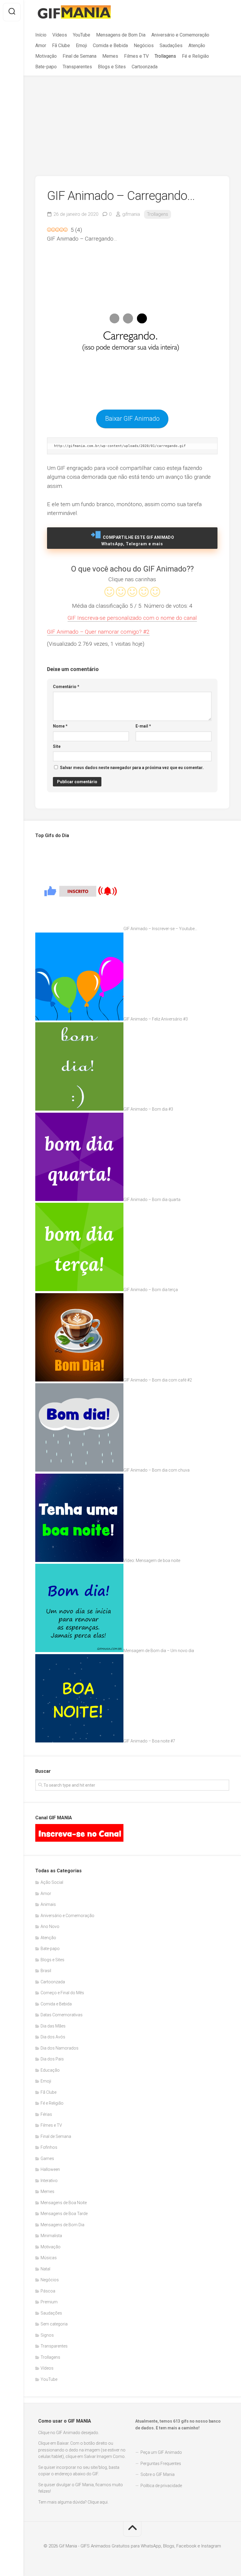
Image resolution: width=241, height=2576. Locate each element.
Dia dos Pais (52, 2059)
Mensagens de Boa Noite (64, 2203)
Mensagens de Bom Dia (121, 35)
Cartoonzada (145, 67)
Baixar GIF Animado (132, 419)
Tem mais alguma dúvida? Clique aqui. (73, 2502)
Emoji (81, 45)
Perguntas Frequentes (161, 2464)
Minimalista (51, 2236)
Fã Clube (61, 45)
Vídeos (60, 35)
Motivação (46, 56)
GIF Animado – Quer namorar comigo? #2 (98, 632)
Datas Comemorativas (62, 2015)
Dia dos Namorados (60, 2048)
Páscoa (48, 2291)
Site (57, 746)
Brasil (46, 1971)
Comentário (66, 687)
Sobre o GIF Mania (158, 2474)
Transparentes (77, 67)
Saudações (171, 45)
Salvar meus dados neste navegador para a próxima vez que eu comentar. (132, 768)
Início (41, 35)
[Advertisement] (132, 120)
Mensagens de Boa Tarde (64, 2214)
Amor (41, 45)
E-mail (143, 726)
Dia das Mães (53, 2026)
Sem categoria (54, 2324)
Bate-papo (46, 67)
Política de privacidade (161, 2486)
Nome (60, 726)
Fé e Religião (195, 56)
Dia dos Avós (53, 2037)
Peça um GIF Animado (161, 2452)
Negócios (144, 45)
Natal (45, 2269)
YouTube (82, 35)
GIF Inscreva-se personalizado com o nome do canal (132, 618)
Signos (47, 2335)
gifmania (131, 214)
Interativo (49, 2181)
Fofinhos (49, 2147)
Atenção (197, 45)
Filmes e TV (136, 56)
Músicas (49, 2258)
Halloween (50, 2169)
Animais (48, 1904)
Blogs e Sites (112, 67)
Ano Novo (50, 1926)
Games (47, 2158)
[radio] (109, 593)
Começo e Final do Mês (62, 1993)
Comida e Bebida (110, 45)
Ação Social (52, 1882)
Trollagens (165, 56)
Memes (110, 56)
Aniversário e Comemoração (180, 35)
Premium (49, 2302)
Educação (50, 2070)
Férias (46, 2114)
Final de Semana (80, 56)
